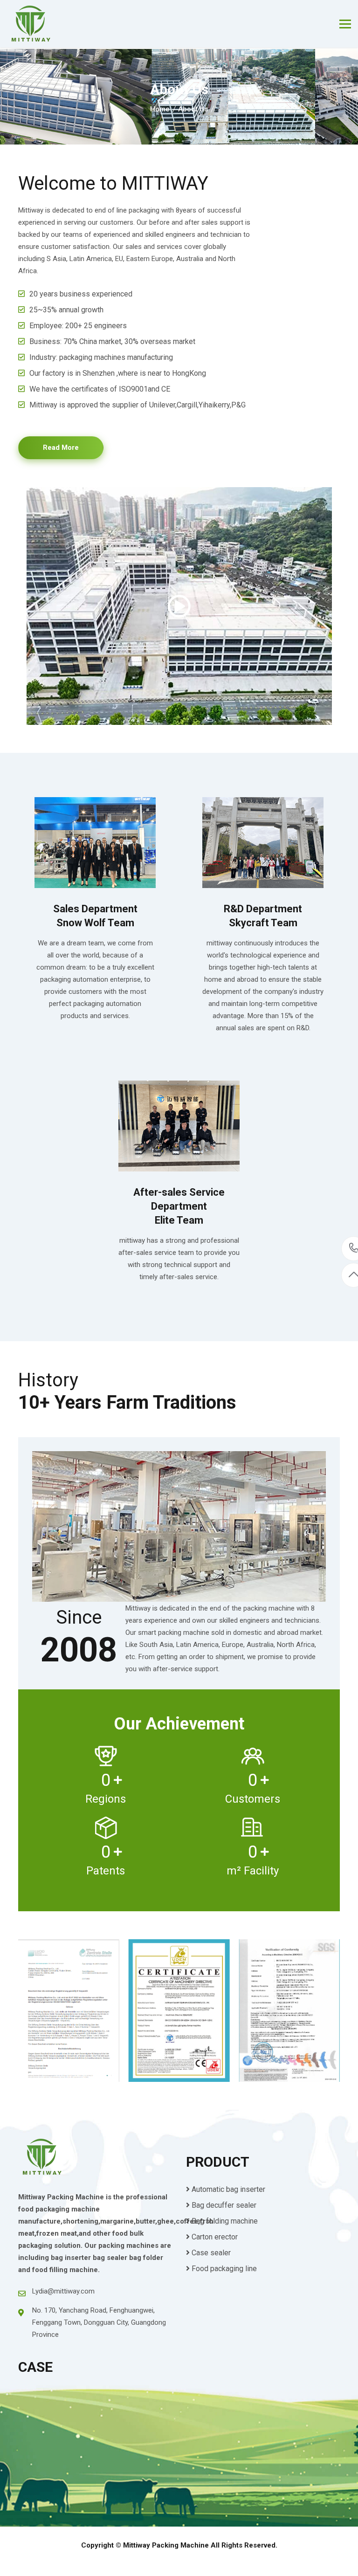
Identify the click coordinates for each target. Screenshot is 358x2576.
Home (160, 109)
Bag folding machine (225, 2221)
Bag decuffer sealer (224, 2205)
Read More (61, 448)
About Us (193, 109)
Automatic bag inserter (228, 2189)
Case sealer (211, 2253)
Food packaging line (224, 2269)
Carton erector (215, 2237)
